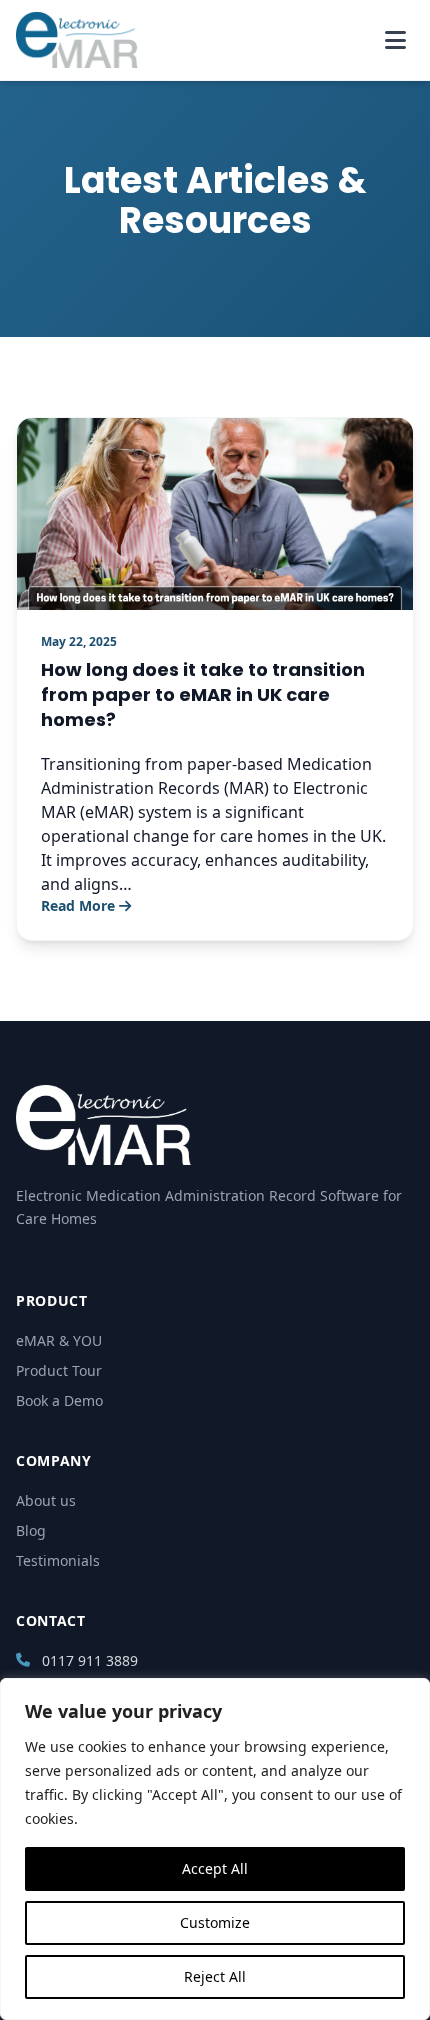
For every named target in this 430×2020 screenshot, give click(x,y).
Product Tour (59, 1370)
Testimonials (58, 1560)
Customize (215, 1922)
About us (46, 1500)
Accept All (215, 1868)
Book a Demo (59, 1400)
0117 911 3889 (90, 1660)
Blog (31, 1530)
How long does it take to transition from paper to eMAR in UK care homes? (203, 694)
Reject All (215, 1976)
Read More (78, 905)
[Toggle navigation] (395, 40)
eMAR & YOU (59, 1340)
